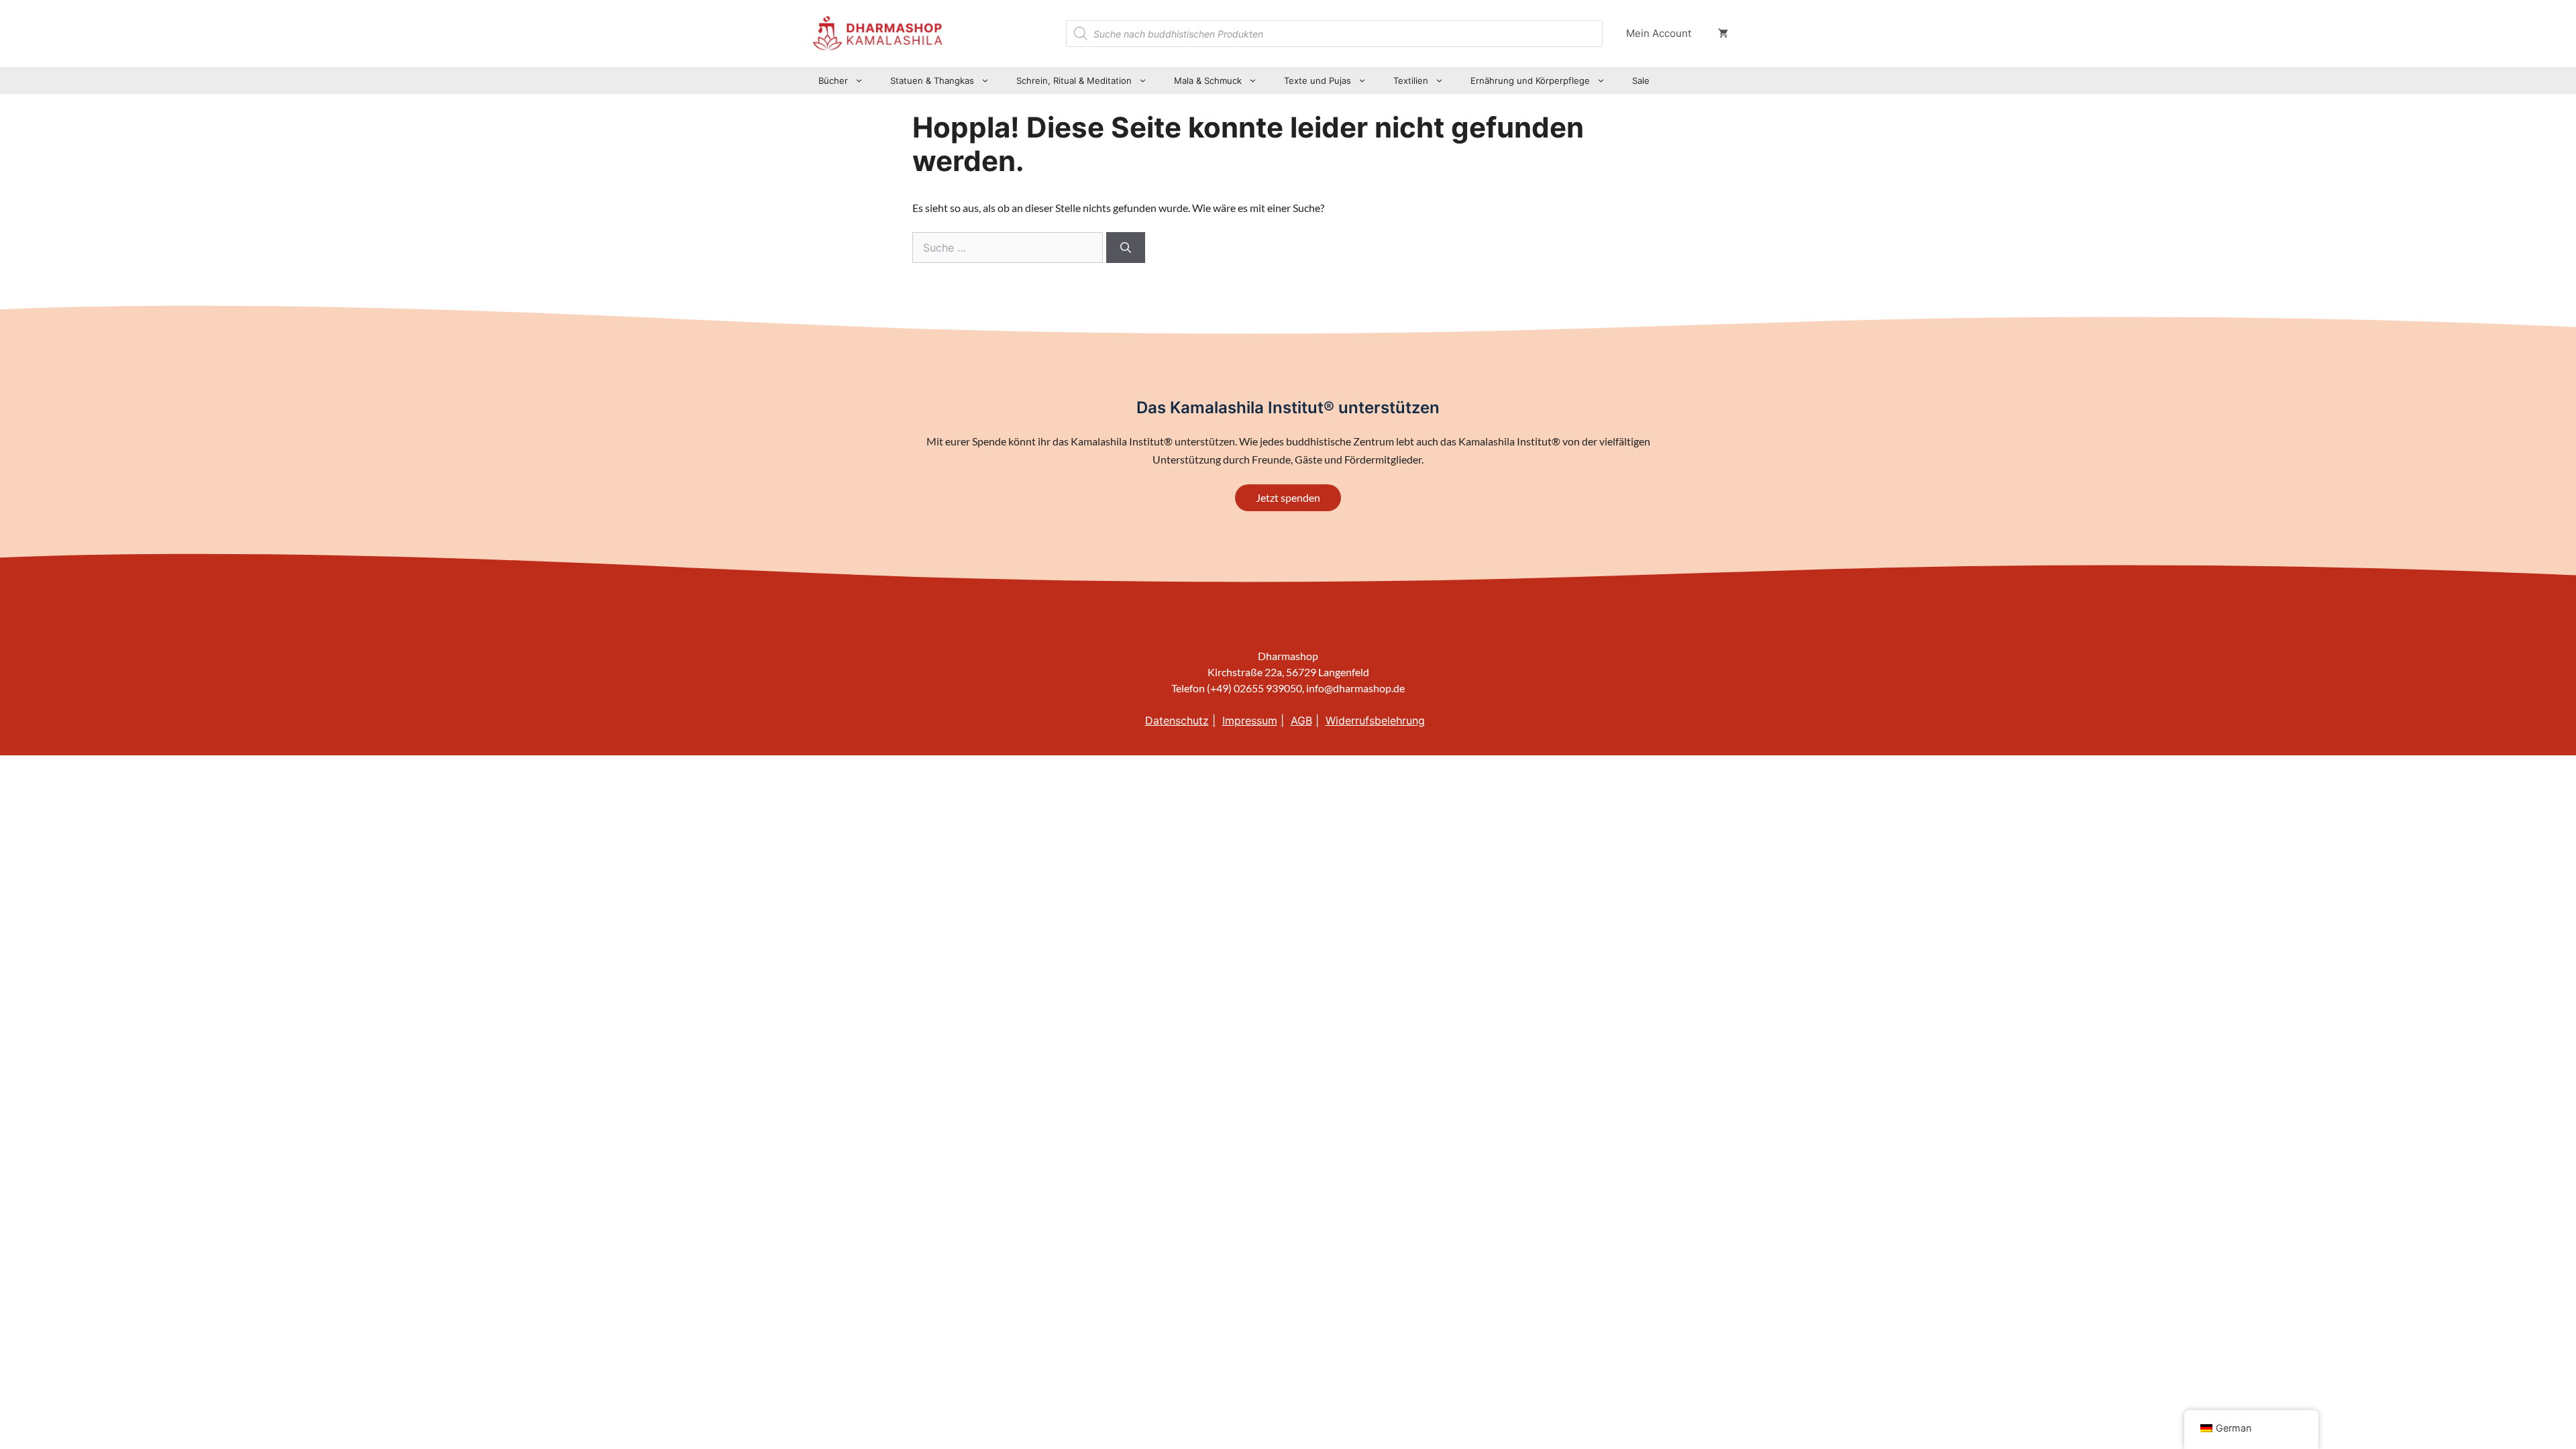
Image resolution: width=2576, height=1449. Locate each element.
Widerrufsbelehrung (1375, 720)
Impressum (1250, 720)
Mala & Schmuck (1208, 80)
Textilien (1411, 80)
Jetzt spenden (1288, 497)
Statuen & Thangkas (932, 80)
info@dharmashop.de (1355, 688)
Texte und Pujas (1318, 80)
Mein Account (1659, 33)
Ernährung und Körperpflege (1530, 80)
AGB (1301, 720)
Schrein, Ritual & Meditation (1074, 80)
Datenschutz (1177, 720)
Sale (1641, 80)
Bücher (833, 80)
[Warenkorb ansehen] (1723, 34)
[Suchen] (1126, 248)
